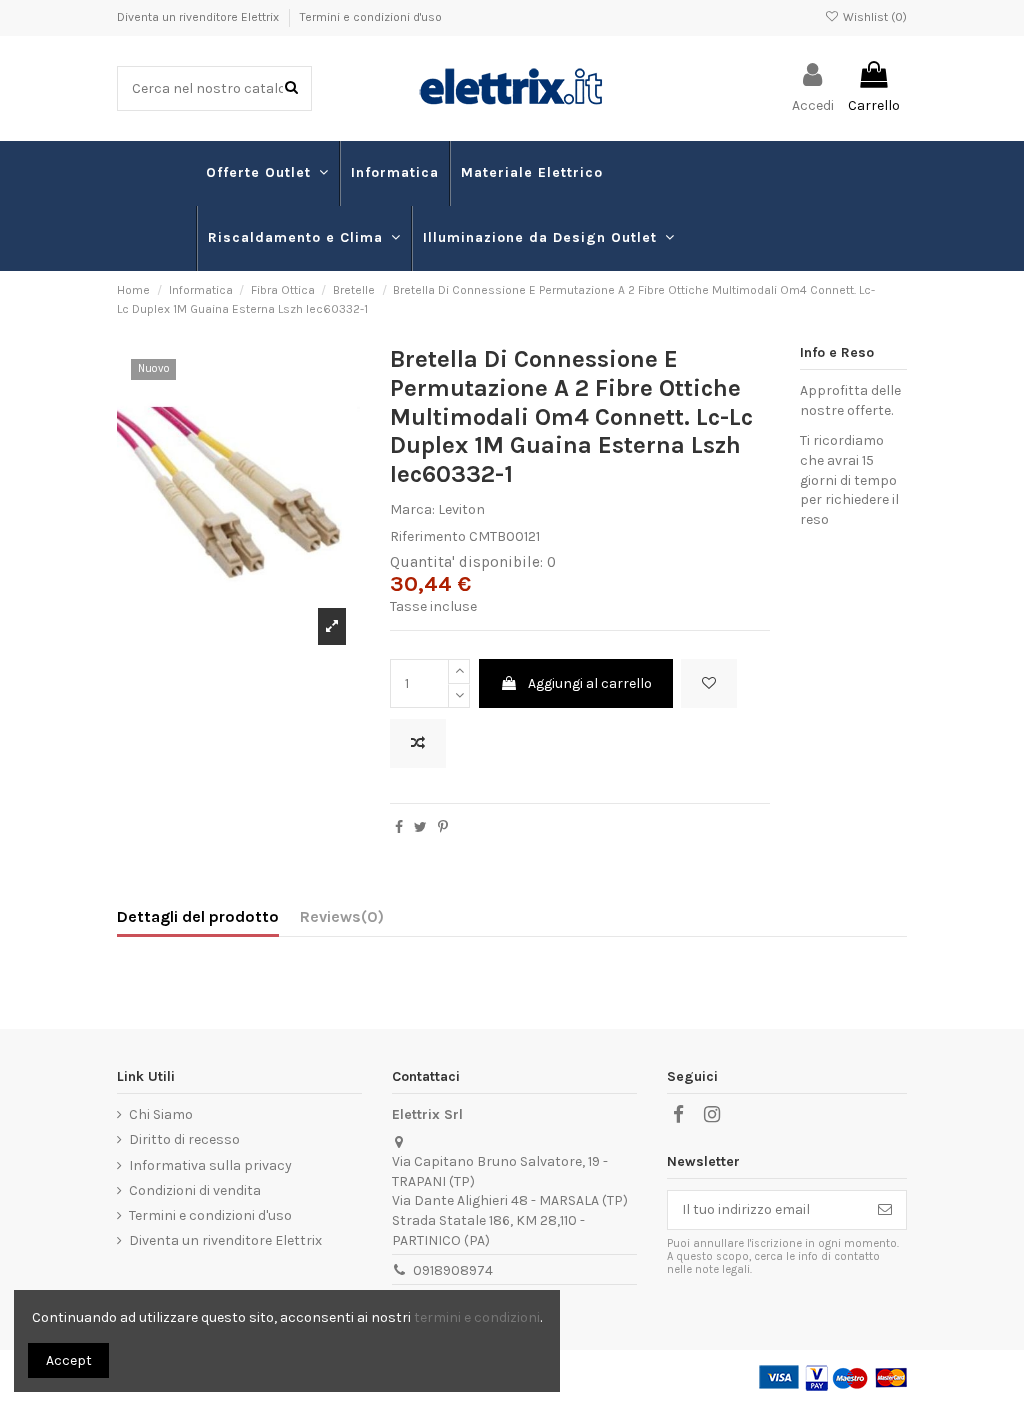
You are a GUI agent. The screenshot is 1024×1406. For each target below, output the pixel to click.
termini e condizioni (477, 1317)
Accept (69, 1360)
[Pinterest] (443, 827)
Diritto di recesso (184, 1139)
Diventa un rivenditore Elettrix (199, 17)
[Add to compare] (418, 743)
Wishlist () (873, 17)
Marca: (412, 509)
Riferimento (428, 536)
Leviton (461, 509)
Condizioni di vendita (195, 1190)
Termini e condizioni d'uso (371, 17)
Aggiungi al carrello (590, 683)
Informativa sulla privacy (210, 1165)
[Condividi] (399, 827)
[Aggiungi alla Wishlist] (709, 683)
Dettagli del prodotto (198, 916)
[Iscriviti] (885, 1210)
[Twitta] (420, 827)
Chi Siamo (161, 1114)
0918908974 (453, 1270)
